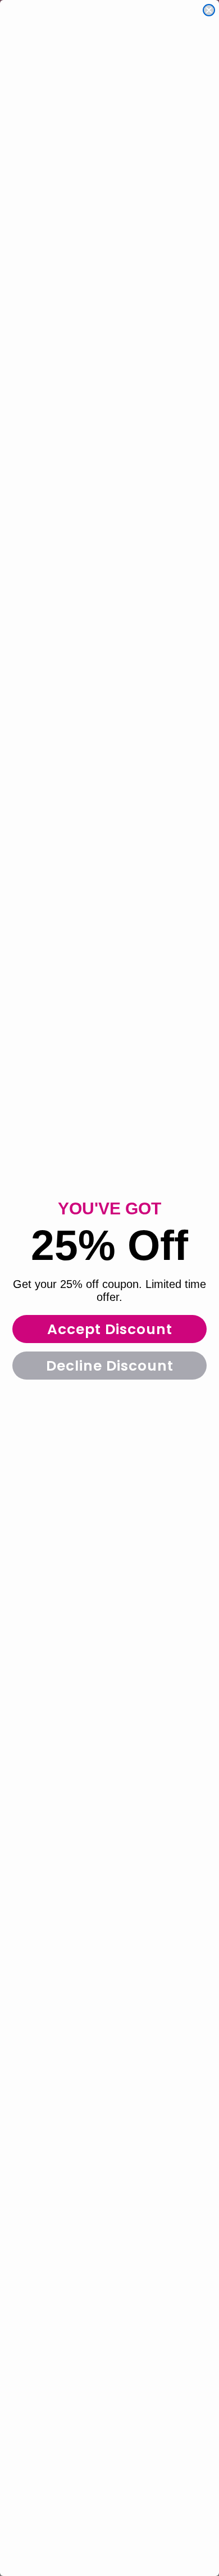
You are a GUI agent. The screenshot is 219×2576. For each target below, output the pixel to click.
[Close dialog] (209, 10)
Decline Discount (110, 1366)
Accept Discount (110, 1329)
